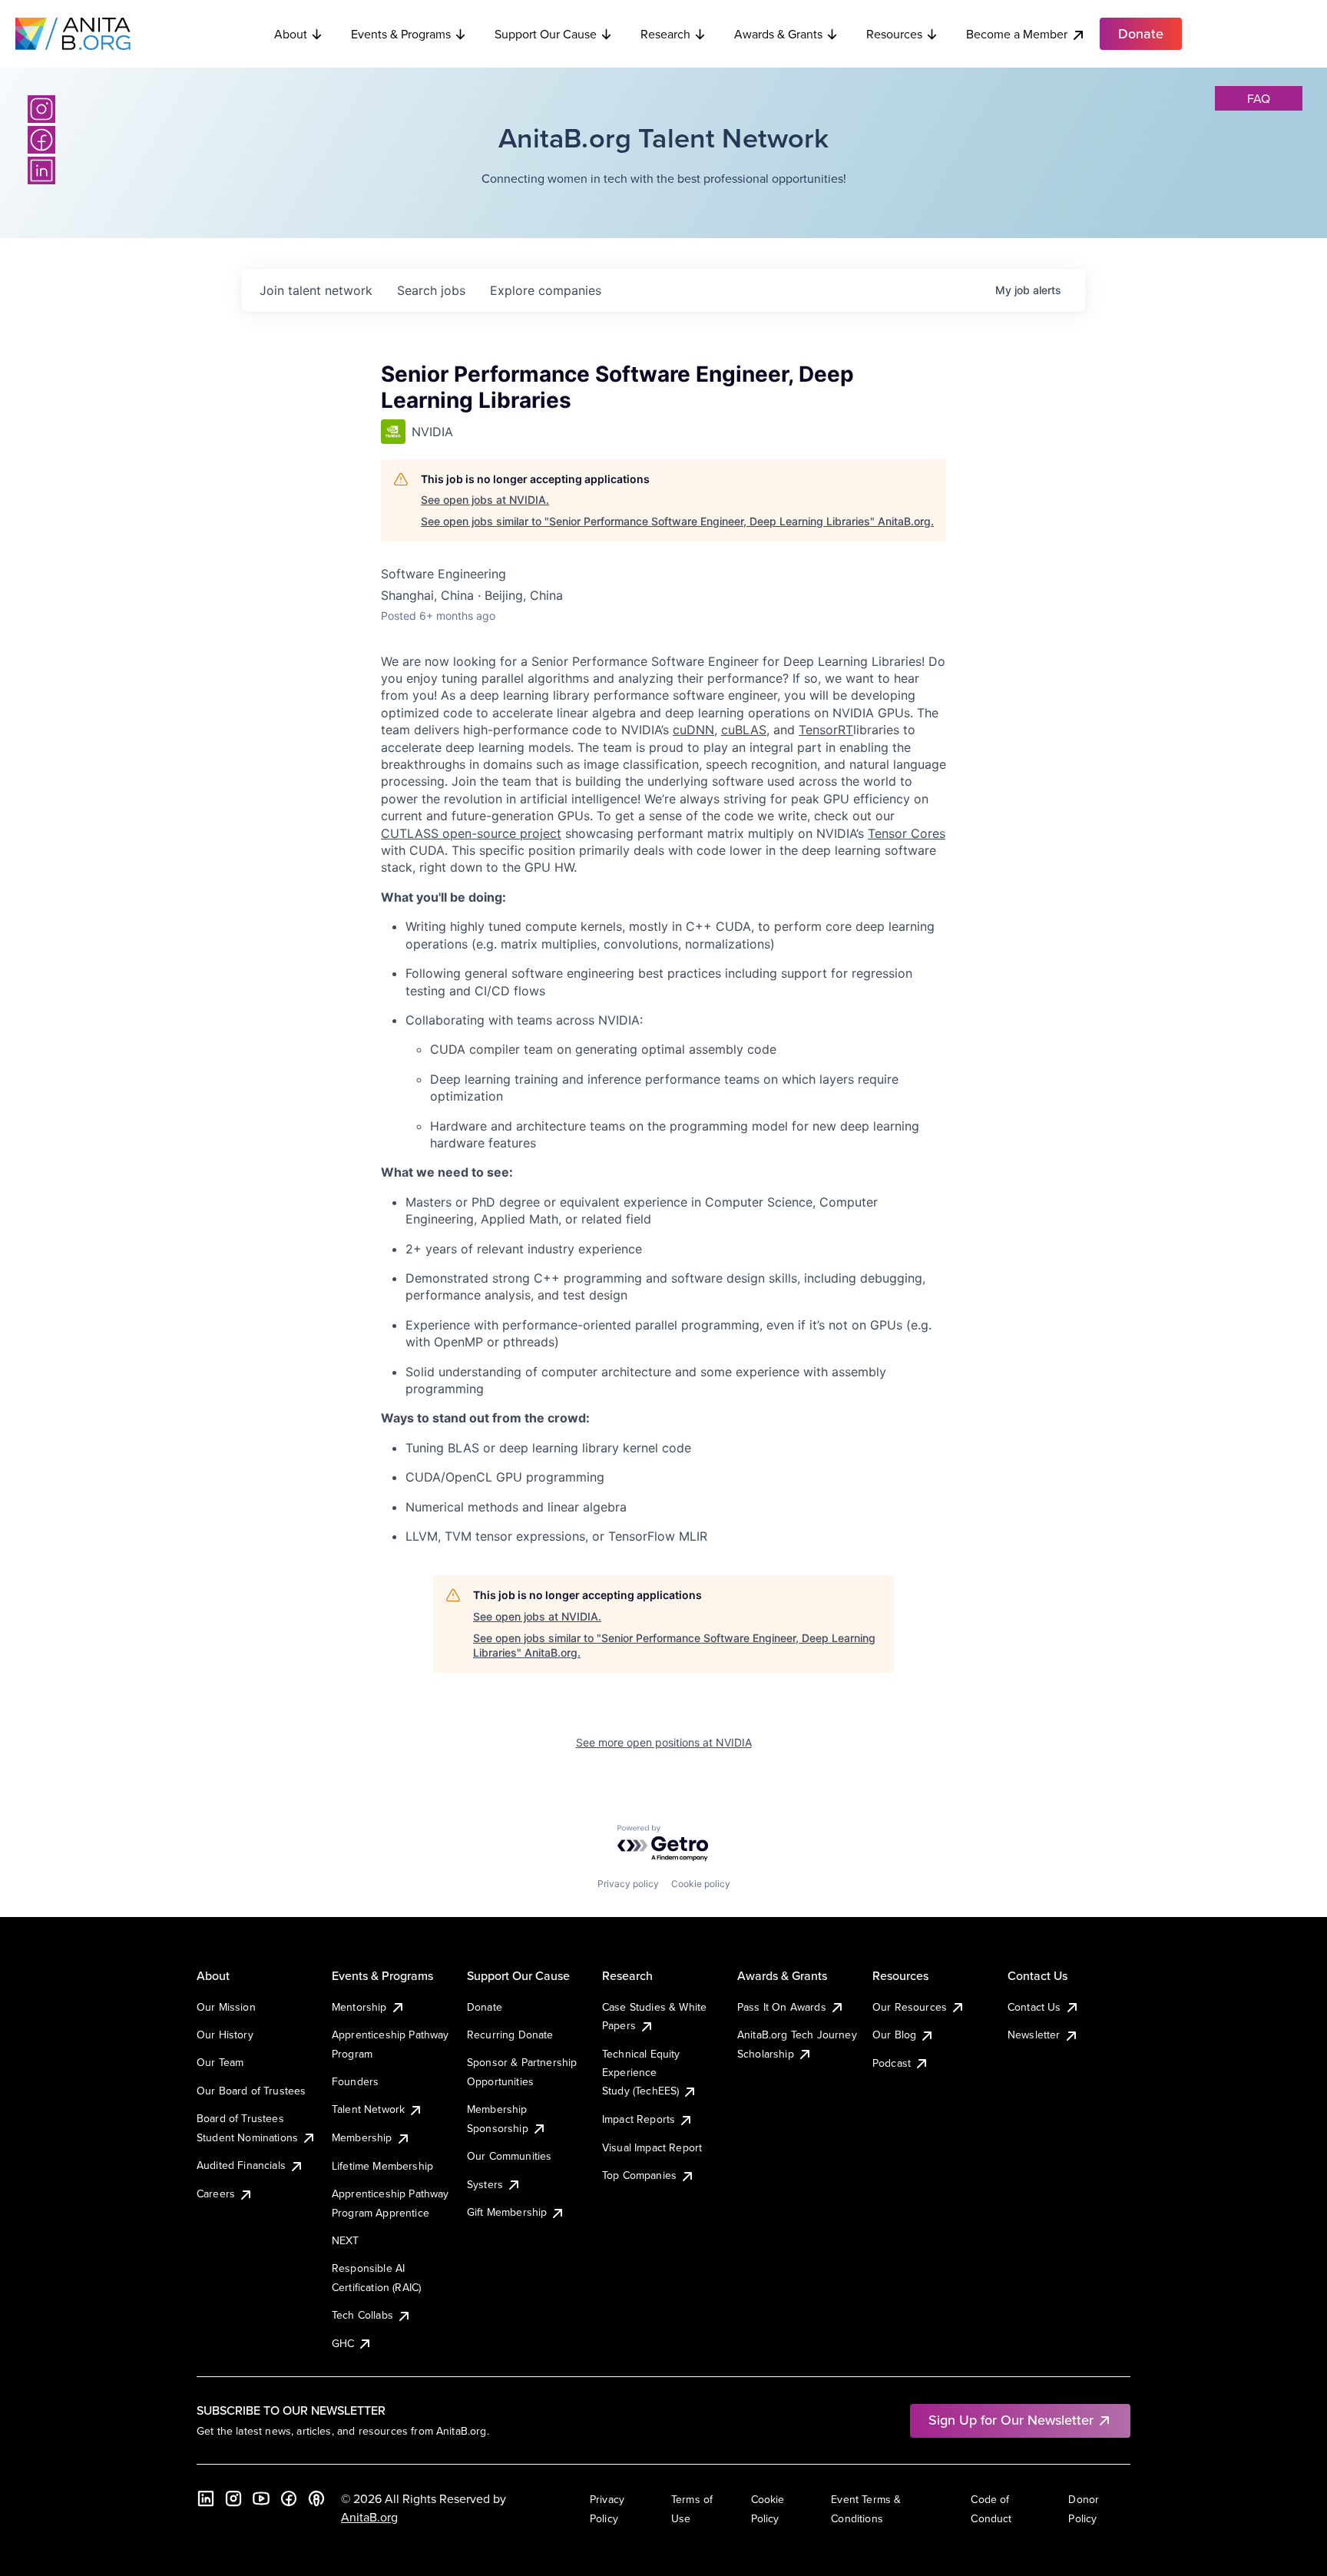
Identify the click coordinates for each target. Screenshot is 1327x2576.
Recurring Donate (510, 2035)
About (291, 34)
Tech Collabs (362, 2315)
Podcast (892, 2063)
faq (1259, 98)
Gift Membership (507, 2212)
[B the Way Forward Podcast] (316, 2498)
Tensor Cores (907, 833)
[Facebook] (41, 140)
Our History (225, 2035)
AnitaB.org (369, 2517)
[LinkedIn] (41, 171)
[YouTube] (261, 2498)
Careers (216, 2194)
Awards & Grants (778, 34)
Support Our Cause (546, 34)
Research (665, 34)
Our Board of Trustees (251, 2091)
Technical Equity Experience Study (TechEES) (641, 2073)
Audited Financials (241, 2165)
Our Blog (894, 2035)
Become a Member (1017, 34)
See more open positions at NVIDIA (664, 1742)
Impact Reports (639, 2119)
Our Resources (910, 2007)
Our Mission (226, 2007)
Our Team (220, 2062)
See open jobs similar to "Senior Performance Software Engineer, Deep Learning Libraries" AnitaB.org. (677, 521)
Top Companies (639, 2175)
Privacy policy (628, 1884)
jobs (431, 290)
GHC (343, 2343)
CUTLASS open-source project (471, 833)
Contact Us (1034, 2007)
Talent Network (368, 2109)
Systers (485, 2184)
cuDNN (693, 730)
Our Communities (509, 2156)
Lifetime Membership (382, 2166)
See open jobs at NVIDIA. (485, 500)
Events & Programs (401, 34)
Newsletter (1034, 2035)
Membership (362, 2137)
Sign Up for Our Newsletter (1011, 2420)
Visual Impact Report (652, 2147)
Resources (894, 34)
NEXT (346, 2240)
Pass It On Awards (782, 2007)
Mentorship (359, 2007)
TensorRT (826, 730)
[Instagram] (41, 109)
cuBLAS (744, 730)
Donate (485, 2007)
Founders (355, 2081)
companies (546, 290)
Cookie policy (701, 1884)
